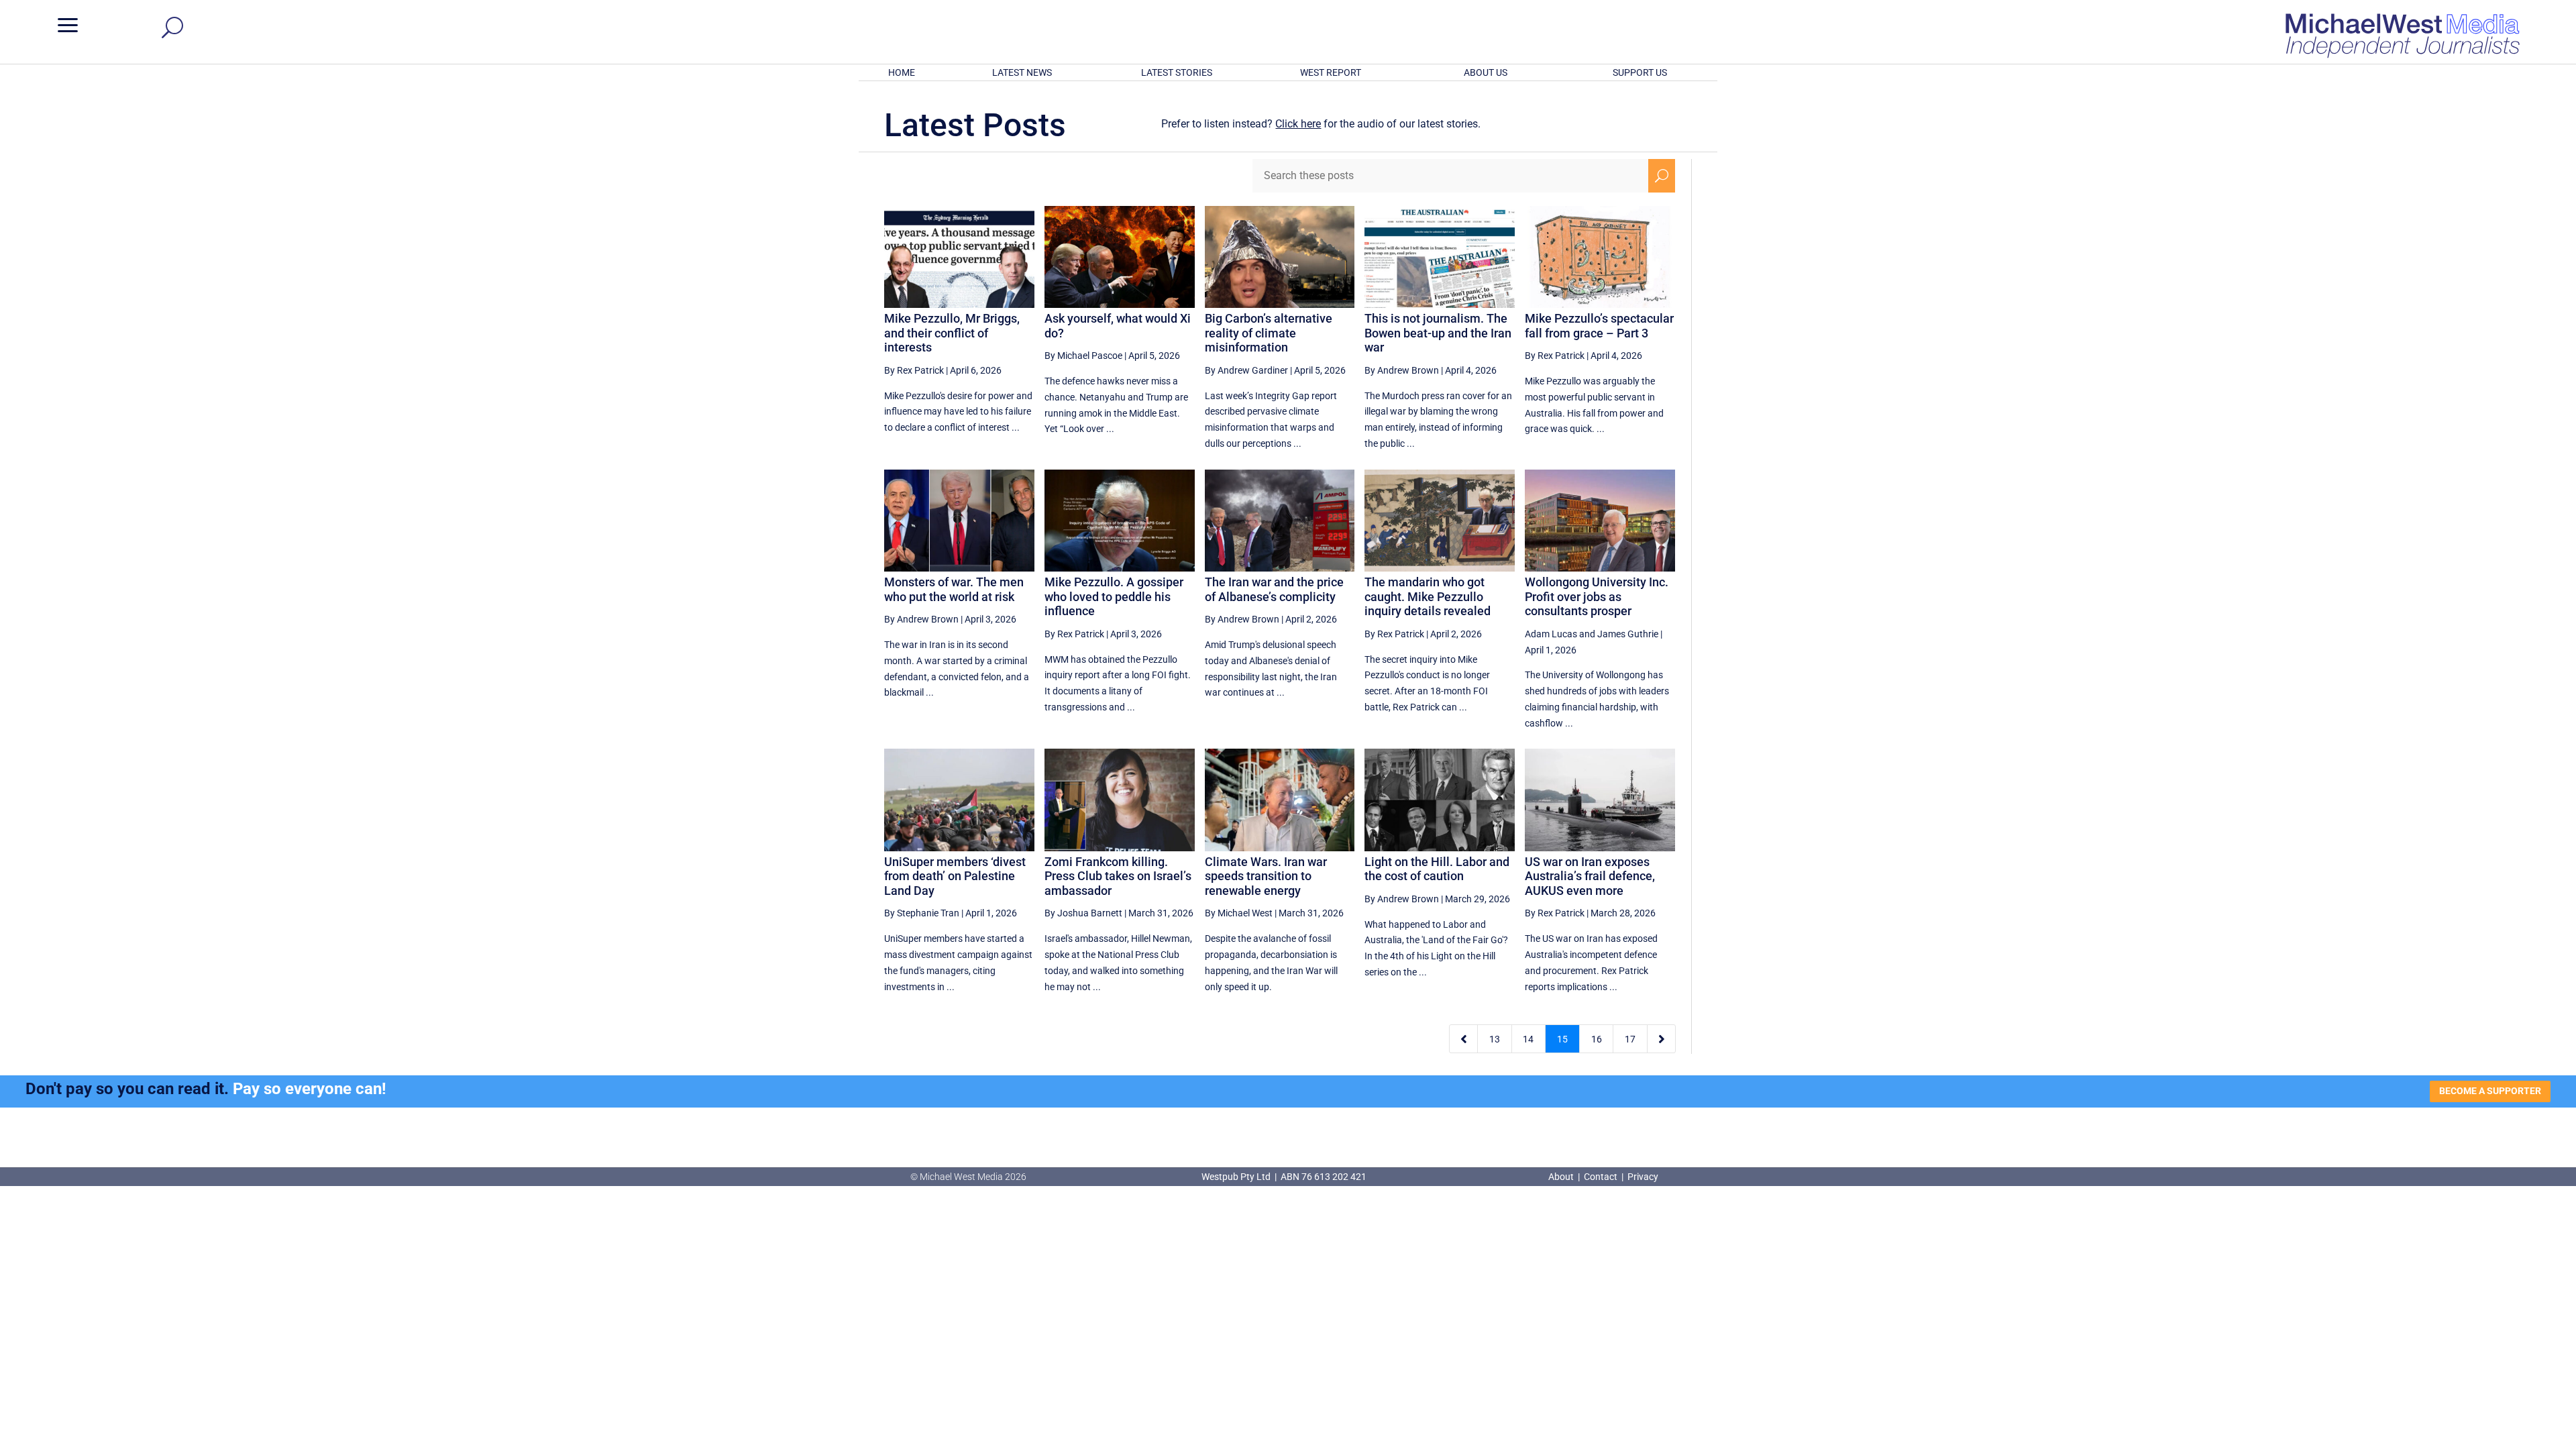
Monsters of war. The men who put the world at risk (954, 589)
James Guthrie (1628, 634)
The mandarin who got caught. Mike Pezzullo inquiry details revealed (1428, 596)
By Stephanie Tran (922, 913)
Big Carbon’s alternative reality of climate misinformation (1269, 333)
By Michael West (1239, 913)
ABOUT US (1486, 72)
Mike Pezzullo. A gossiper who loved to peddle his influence (1114, 596)
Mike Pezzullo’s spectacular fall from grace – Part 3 (1599, 326)
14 (1528, 1039)
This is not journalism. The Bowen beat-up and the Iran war (1438, 333)
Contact (1601, 1177)
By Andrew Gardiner (1246, 370)
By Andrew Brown (1402, 370)
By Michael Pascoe (1083, 356)
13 (1495, 1039)
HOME (902, 72)
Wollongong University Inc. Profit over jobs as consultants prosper (1597, 596)
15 (1562, 1039)
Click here (1298, 124)
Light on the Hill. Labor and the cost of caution (1437, 869)
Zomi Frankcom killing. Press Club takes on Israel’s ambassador (1118, 876)
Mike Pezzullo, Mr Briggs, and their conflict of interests (952, 333)
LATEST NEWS (1022, 72)
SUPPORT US (1640, 72)
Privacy (1643, 1177)
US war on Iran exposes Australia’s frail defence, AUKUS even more (1590, 876)
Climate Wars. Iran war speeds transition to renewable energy (1266, 876)
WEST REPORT (1331, 72)
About (1562, 1177)
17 (1630, 1039)
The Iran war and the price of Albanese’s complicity (1274, 589)
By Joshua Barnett (1083, 913)
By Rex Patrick (914, 370)
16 (1597, 1039)
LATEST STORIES (1177, 72)
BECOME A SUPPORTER (2490, 1091)
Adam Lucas (1551, 634)
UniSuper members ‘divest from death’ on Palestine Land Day (955, 876)
